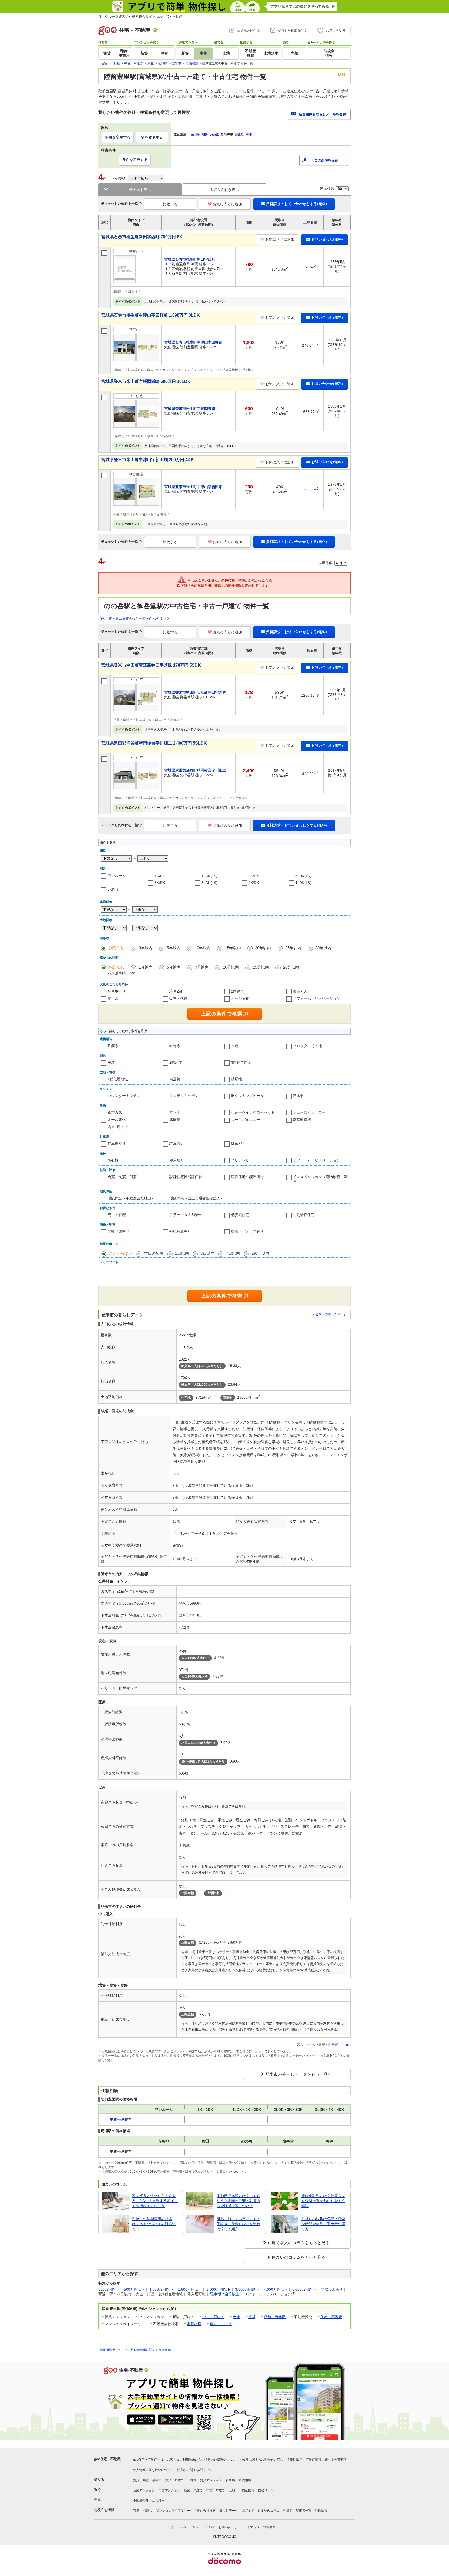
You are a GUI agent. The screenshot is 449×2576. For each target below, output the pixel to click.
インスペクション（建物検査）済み (320, 1179)
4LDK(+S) (303, 883)
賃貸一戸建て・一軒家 (181, 2480)
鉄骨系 (175, 1046)
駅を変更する (152, 137)
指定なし (117, 948)
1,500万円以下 (190, 2289)
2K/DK (254, 876)
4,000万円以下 (276, 2289)
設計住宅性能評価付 (186, 1177)
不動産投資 (246, 2490)
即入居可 (177, 1160)
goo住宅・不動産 (107, 2459)
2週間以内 (260, 1253)
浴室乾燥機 (302, 1120)
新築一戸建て (193, 2490)
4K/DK (254, 883)
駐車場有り (117, 991)
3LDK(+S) (209, 883)
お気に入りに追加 (227, 204)
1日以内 (182, 1253)
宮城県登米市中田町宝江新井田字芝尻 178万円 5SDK (151, 665)
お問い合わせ (228, 2527)
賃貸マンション (211, 2480)
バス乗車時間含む (122, 973)
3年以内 (146, 948)
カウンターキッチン (124, 1096)
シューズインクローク (311, 1112)
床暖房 (175, 1120)
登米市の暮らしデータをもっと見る (299, 2074)
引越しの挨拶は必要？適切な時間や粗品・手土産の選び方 (323, 2224)
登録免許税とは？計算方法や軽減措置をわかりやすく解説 (323, 2201)
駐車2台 (176, 991)
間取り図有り (118, 1231)
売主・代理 (179, 998)
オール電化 (240, 998)
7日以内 (233, 1253)
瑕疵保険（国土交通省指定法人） (197, 1198)
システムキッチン (184, 1096)
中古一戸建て (213, 2317)
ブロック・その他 (307, 1046)
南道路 (175, 1079)
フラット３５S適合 (185, 1215)
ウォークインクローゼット (253, 1112)
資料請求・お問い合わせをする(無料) (296, 204)
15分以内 (261, 967)
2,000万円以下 (219, 2289)
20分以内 (291, 967)
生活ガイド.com (339, 2045)
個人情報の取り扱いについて (153, 2470)
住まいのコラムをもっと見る (299, 2257)
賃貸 (252, 2317)
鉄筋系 (113, 1046)
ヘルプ (210, 2527)
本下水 (113, 998)
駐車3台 (237, 1144)
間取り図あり (332, 2289)
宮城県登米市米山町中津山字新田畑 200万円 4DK (148, 460)
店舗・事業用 (275, 2317)
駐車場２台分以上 (225, 2294)
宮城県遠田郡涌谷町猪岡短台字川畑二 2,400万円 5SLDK (154, 743)
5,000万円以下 (304, 2289)
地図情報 (321, 2511)
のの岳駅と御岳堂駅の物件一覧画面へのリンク (134, 619)
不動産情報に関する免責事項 (151, 2350)
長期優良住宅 (304, 1215)
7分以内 (202, 967)
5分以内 (174, 967)
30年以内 (323, 948)
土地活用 (159, 2500)
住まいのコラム (269, 2511)
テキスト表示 (140, 190)
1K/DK (160, 876)
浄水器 (298, 1096)
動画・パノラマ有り (247, 1231)
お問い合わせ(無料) (327, 239)
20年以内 (263, 948)
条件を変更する (135, 160)
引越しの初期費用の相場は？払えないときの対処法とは (154, 2224)
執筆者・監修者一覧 (297, 2511)
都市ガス (300, 991)
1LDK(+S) (209, 876)
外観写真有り (180, 1231)
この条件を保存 (326, 160)
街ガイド (248, 2511)
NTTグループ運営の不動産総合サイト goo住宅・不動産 (140, 17)
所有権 (113, 1160)
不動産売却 (141, 2500)
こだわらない (121, 1253)
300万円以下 (109, 2289)
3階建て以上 (241, 1062)
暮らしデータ (221, 2324)
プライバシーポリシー (186, 2527)
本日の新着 (154, 1253)
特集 (136, 2511)
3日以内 (207, 1253)
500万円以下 (134, 2289)
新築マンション (144, 2490)
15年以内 (233, 948)
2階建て (237, 991)
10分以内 (231, 967)
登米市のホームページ (331, 1314)
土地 (236, 2317)
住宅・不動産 (331, 2317)
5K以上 (113, 889)
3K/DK (160, 883)
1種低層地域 (118, 1079)
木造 (235, 1046)
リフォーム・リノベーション (316, 998)
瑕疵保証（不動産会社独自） (131, 1198)
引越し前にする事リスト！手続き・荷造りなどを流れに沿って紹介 (239, 2224)
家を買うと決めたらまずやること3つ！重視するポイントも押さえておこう (155, 2201)
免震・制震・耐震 (122, 1177)
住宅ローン (266, 2490)
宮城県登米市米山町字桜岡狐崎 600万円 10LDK (146, 381)
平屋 (111, 1062)
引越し (148, 2511)
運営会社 (269, 2527)
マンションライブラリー (173, 2511)
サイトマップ (250, 2527)
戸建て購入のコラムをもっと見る (299, 2243)
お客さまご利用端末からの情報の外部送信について (203, 2460)
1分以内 (146, 967)
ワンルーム (117, 876)
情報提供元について (114, 2350)
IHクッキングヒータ (247, 1096)
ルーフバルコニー (246, 1120)
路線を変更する (118, 137)
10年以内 (203, 948)
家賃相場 (194, 2324)
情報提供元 (294, 2460)
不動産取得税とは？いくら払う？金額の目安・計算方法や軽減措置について (239, 2201)
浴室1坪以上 (118, 1127)
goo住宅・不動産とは (148, 2460)
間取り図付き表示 (224, 190)
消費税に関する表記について (197, 2470)
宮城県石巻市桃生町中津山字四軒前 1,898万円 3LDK (151, 315)
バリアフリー (242, 1160)
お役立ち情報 (104, 2510)
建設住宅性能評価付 (247, 1177)
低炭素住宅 (240, 1215)
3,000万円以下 (247, 2289)
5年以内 (174, 948)
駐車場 (230, 2480)
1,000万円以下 (161, 2289)
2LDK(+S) (303, 876)
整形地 (236, 1079)
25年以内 (293, 948)
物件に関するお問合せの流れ (263, 2460)
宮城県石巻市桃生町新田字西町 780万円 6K (142, 237)
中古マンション (169, 2490)
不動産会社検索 (205, 2511)
